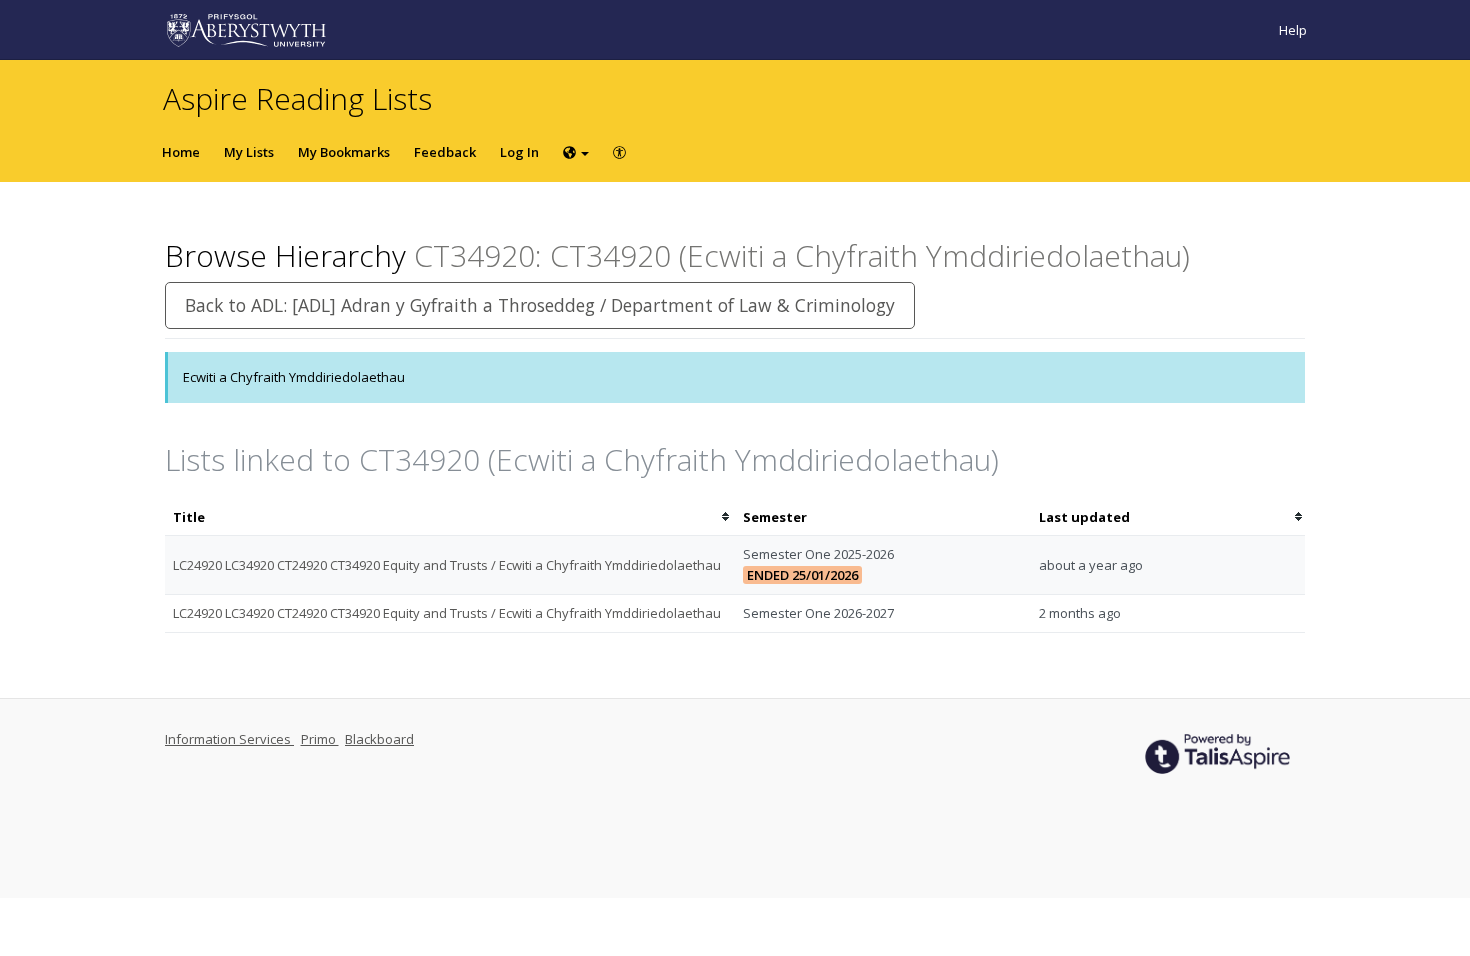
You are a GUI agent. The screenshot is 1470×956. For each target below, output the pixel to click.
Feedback (445, 152)
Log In (519, 152)
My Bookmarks (344, 152)
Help (1293, 30)
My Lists (249, 152)
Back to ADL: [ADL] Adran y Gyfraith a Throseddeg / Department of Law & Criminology (540, 305)
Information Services (229, 739)
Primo (320, 739)
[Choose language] (576, 152)
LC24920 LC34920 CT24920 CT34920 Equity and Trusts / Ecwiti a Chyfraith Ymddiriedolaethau (447, 565)
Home (181, 152)
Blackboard (379, 739)
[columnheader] (450, 517)
